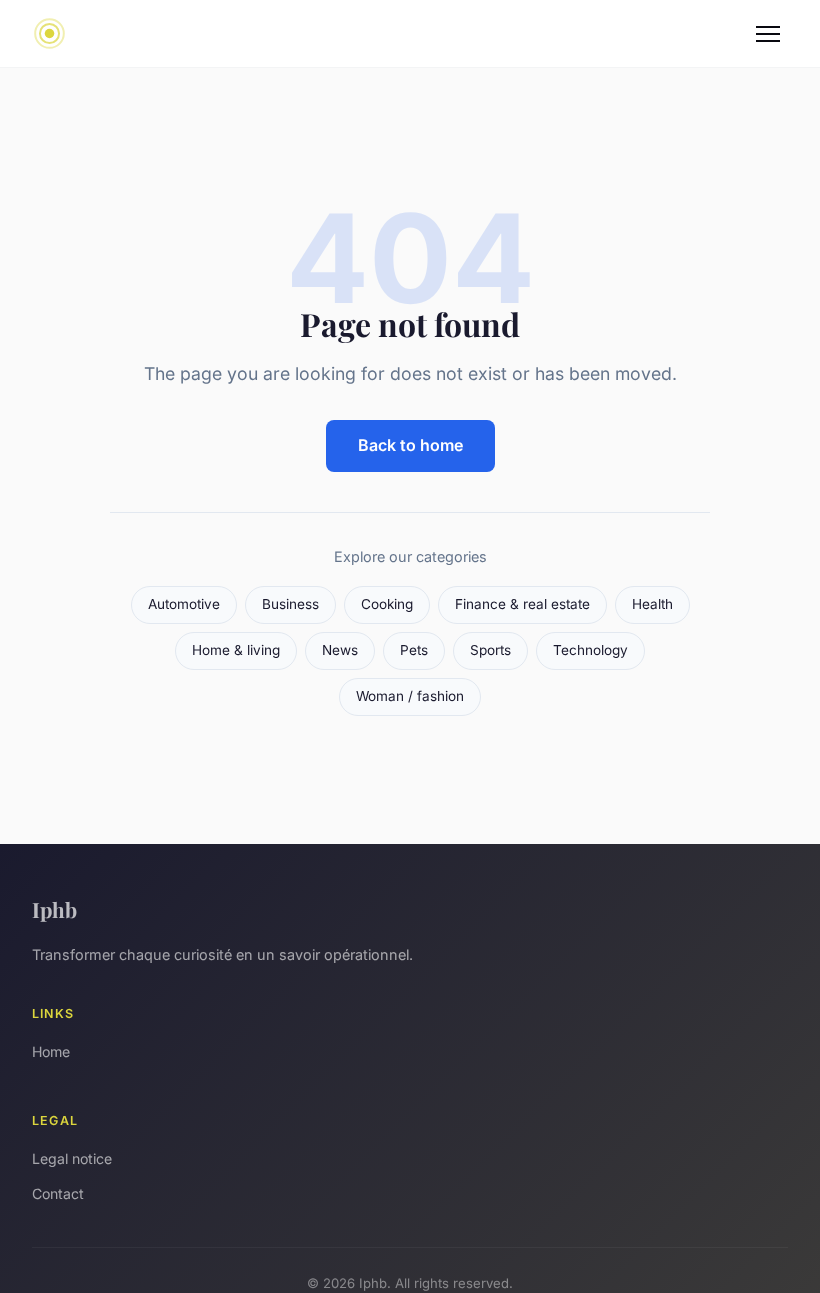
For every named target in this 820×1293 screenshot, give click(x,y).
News (340, 650)
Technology (590, 650)
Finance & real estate (522, 604)
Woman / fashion (410, 696)
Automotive (184, 604)
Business (290, 604)
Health (652, 604)
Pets (414, 650)
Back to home (410, 445)
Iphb (54, 909)
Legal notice (72, 1158)
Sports (490, 650)
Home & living (236, 650)
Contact (58, 1193)
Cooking (387, 604)
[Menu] (768, 34)
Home (51, 1051)
